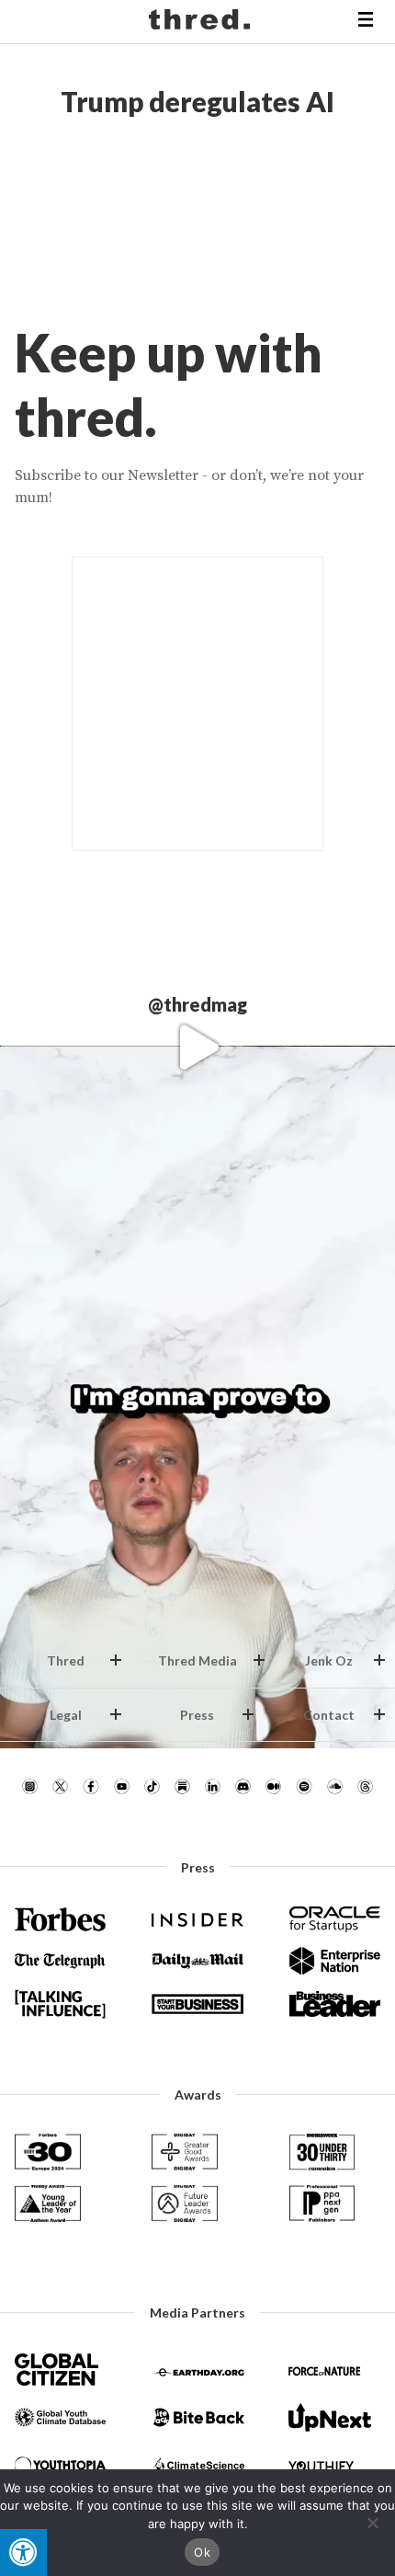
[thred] (202, 22)
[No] (372, 2523)
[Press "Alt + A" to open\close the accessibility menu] (23, 2553)
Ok (202, 2552)
